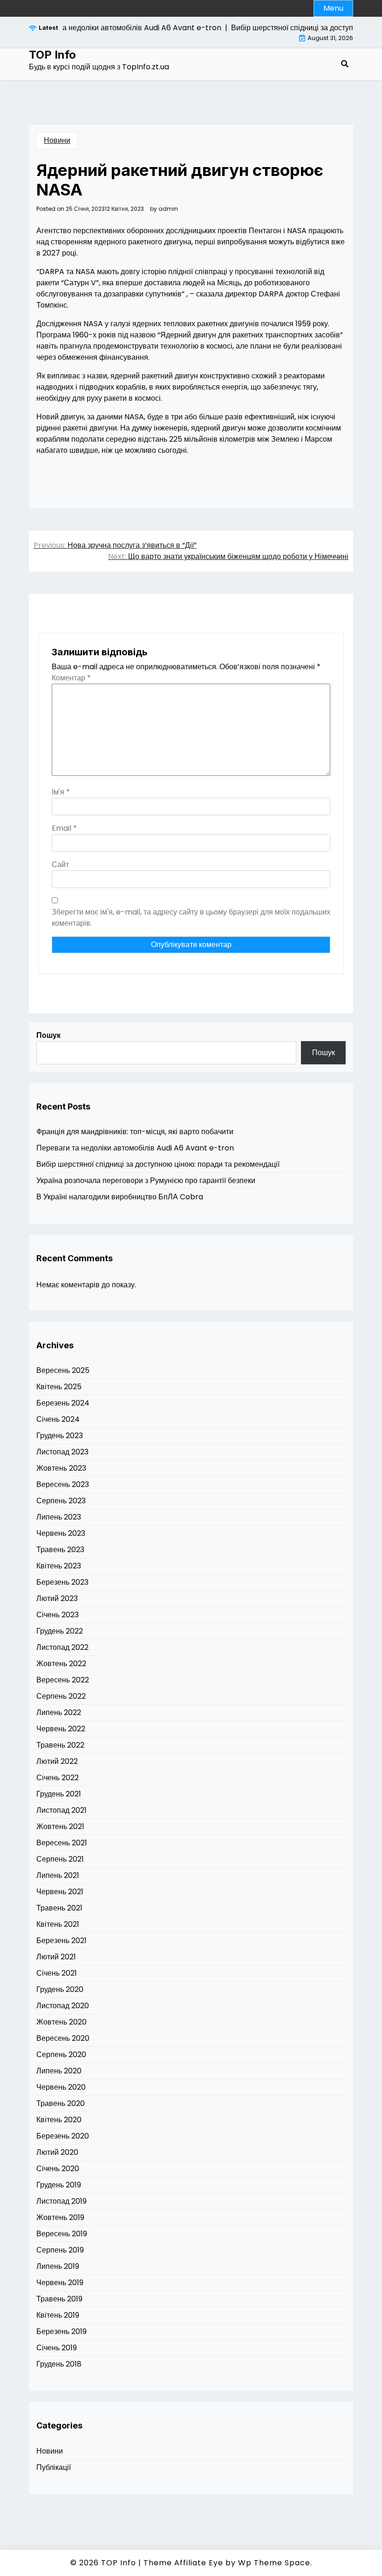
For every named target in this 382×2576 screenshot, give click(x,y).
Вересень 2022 (63, 1680)
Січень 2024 (58, 1419)
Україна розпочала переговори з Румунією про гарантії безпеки (146, 1180)
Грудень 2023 (60, 1436)
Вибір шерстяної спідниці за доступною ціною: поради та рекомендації (158, 1164)
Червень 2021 (60, 1892)
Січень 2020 (58, 2169)
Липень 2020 (59, 2071)
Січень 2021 (57, 1973)
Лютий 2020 (57, 2152)
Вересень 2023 (63, 1484)
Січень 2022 (58, 1778)
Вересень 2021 (62, 1843)
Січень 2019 (57, 2348)
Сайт (60, 864)
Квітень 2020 (59, 2120)
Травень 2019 (59, 2299)
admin (168, 209)
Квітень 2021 (58, 1924)
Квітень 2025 (59, 1387)
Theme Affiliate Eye (183, 2563)
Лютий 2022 (57, 1761)
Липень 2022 (59, 1712)
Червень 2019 (60, 2283)
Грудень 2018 (59, 2364)
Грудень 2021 (59, 1794)
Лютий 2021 (56, 1957)
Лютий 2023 (57, 1598)
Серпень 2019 (60, 2250)
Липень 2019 (58, 2266)
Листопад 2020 (63, 2006)
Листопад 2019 (61, 2201)
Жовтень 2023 (61, 1468)
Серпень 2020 (61, 2055)
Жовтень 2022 (61, 1664)
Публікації (54, 2467)
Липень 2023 (59, 1517)
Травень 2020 (61, 2103)
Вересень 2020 (63, 2038)
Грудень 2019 (59, 2185)
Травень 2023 (60, 1550)
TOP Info (52, 55)
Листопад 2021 (61, 1810)
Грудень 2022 (60, 1631)
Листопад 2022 (62, 1647)
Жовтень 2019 (60, 2217)
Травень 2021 (59, 1908)
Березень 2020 (63, 2136)
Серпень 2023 (61, 1501)
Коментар (71, 678)
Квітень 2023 (59, 1566)
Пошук (48, 1035)
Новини (57, 140)
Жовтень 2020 (61, 2022)
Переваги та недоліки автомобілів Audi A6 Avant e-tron (135, 1148)
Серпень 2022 (61, 1696)
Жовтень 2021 (60, 1826)
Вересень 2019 (62, 2234)
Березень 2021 (61, 1940)
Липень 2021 (58, 1875)
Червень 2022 (61, 1729)
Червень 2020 (61, 2087)
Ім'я (61, 792)
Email (64, 828)
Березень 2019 (61, 2331)
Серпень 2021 (60, 1859)
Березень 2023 (62, 1582)
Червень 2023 (61, 1533)
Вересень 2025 (63, 1370)
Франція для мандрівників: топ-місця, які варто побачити (135, 1132)
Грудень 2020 (60, 1989)
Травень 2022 (60, 1745)
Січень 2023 (58, 1615)
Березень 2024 (63, 1403)
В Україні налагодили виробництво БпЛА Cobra (120, 1197)
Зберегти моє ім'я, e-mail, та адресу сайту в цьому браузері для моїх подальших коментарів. (191, 918)
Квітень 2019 (58, 2315)
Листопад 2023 (62, 1452)
